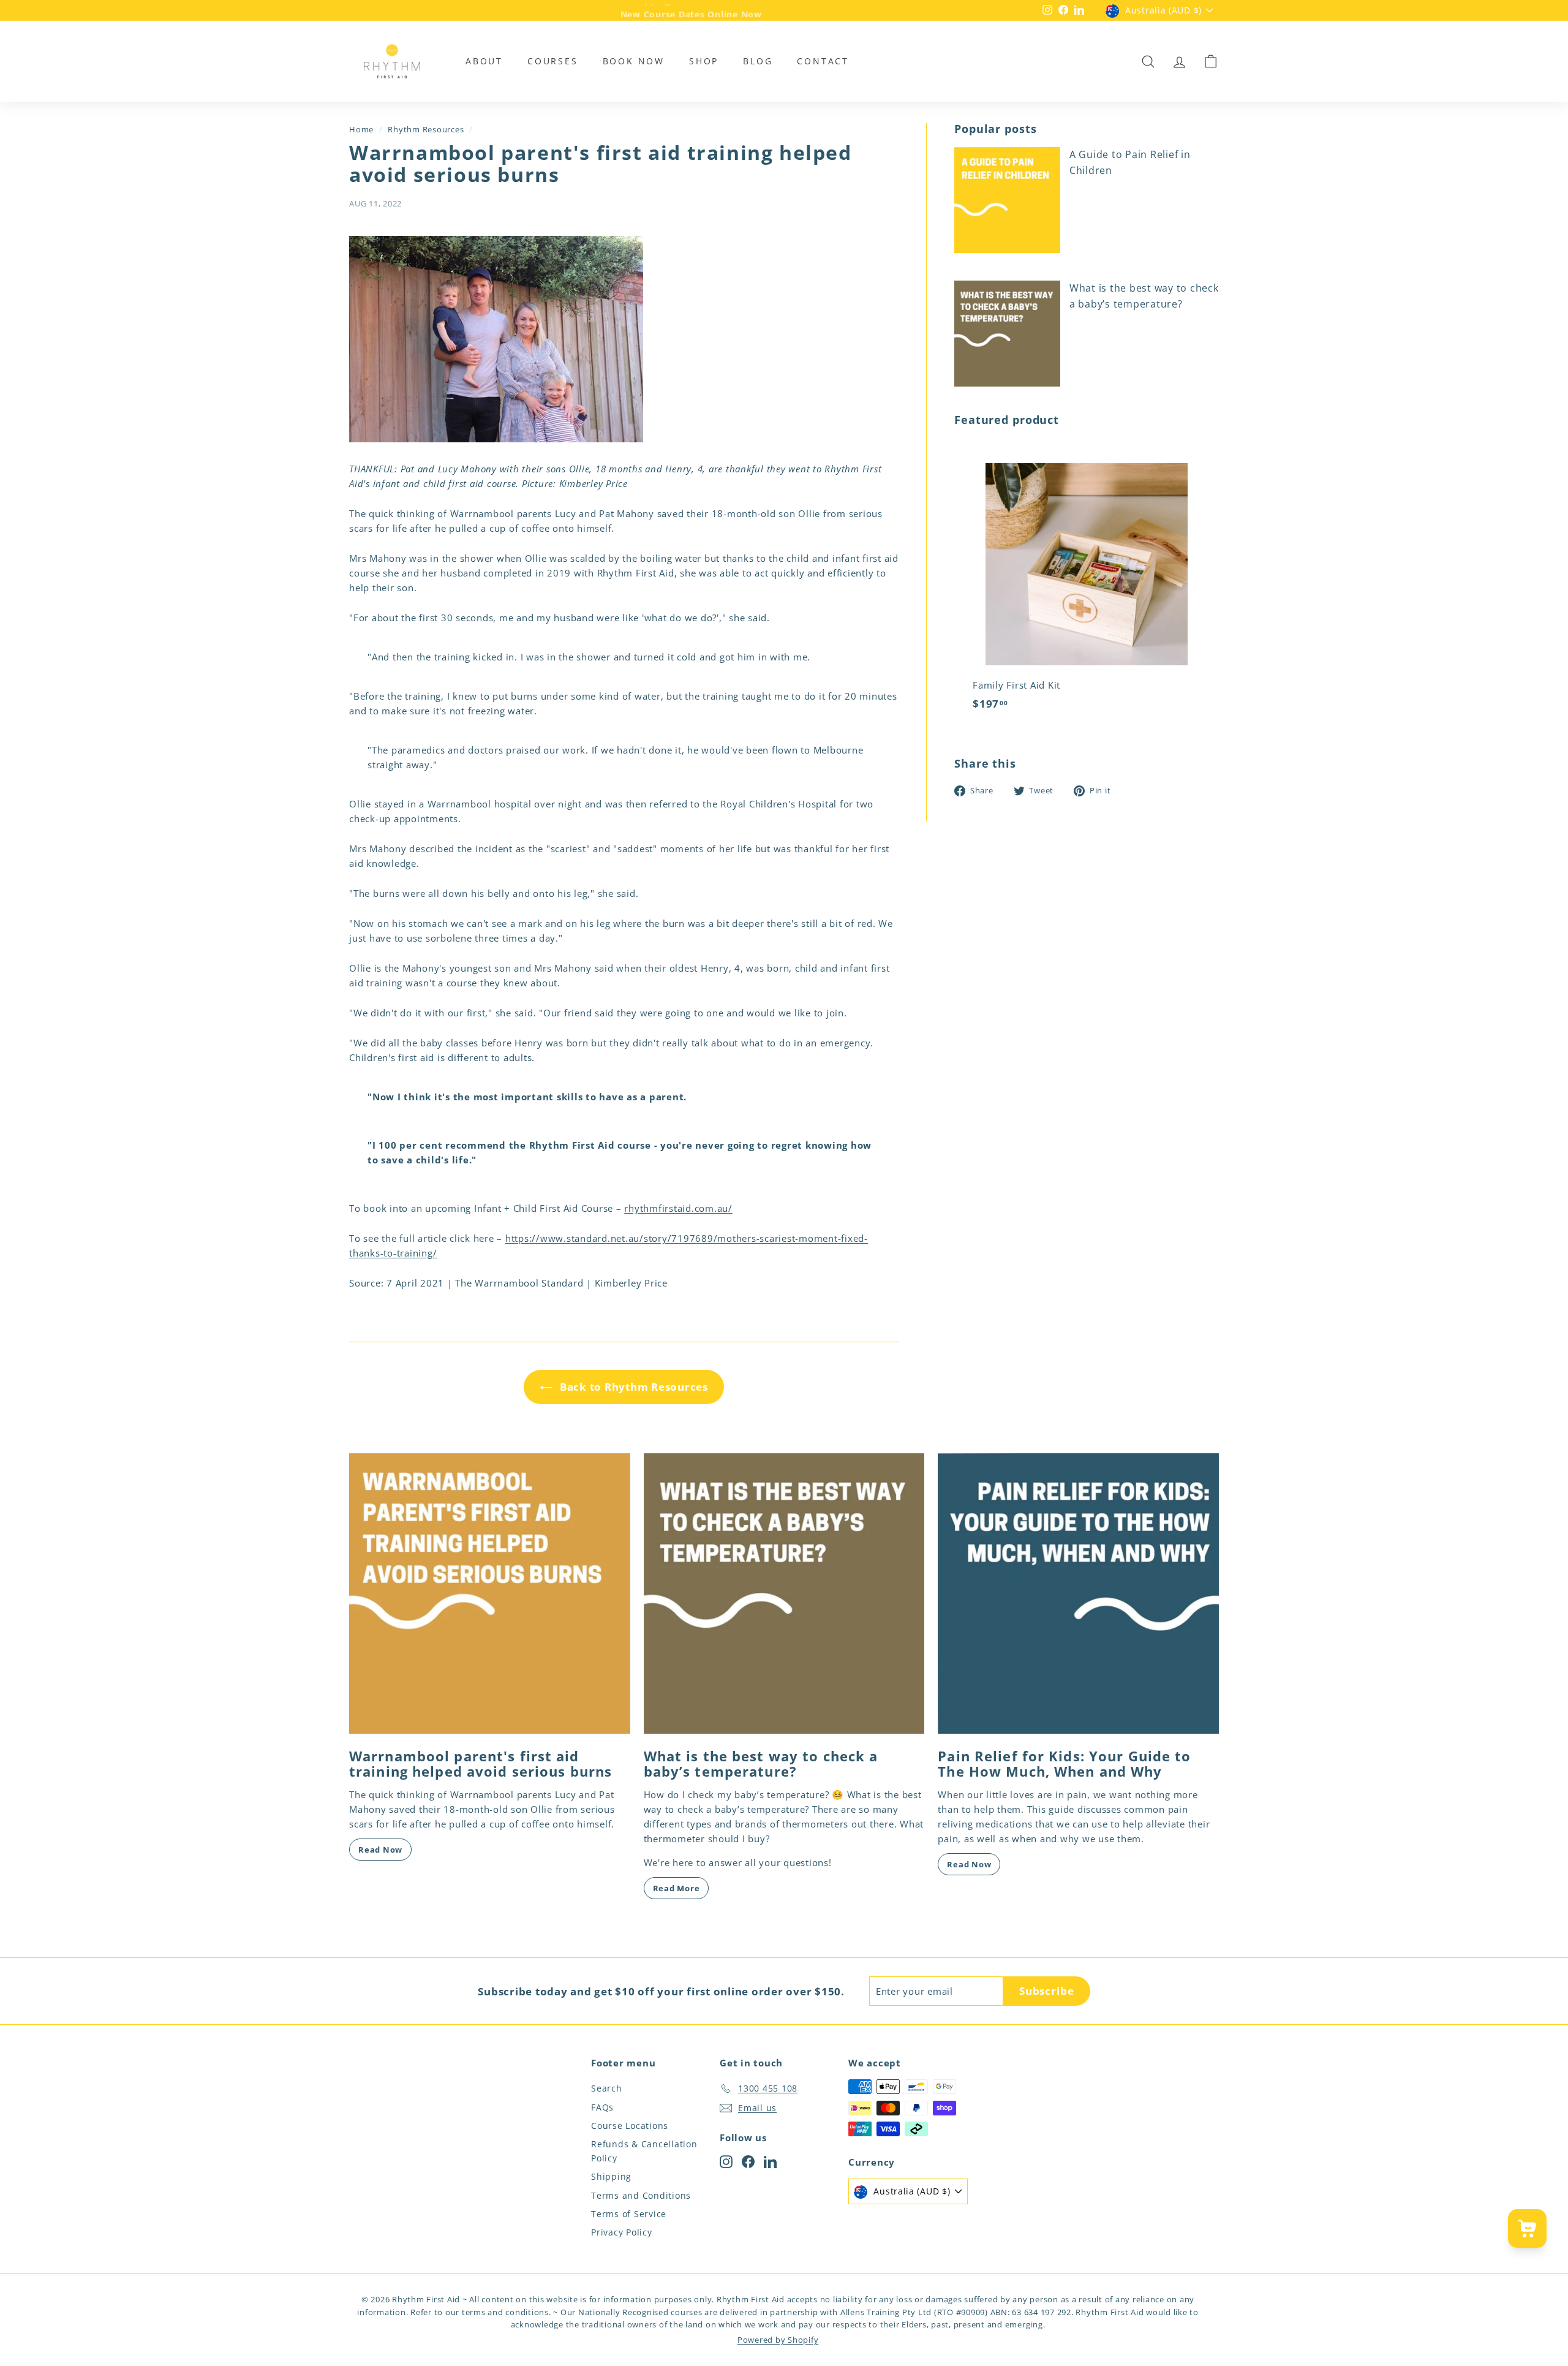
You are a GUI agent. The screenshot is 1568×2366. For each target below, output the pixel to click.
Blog (758, 61)
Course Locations (630, 2126)
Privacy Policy (622, 2232)
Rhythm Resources (426, 129)
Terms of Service (629, 2214)
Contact (823, 61)
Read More (677, 1888)
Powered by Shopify (778, 2340)
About (484, 61)
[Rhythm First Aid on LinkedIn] (770, 2161)
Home (361, 129)
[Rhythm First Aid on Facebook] (748, 2161)
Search (607, 2088)
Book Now (634, 61)
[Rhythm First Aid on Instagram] (726, 2161)
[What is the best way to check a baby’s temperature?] (1007, 334)
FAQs (602, 2107)
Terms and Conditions (641, 2195)
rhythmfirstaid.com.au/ (678, 1208)
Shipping (611, 2176)
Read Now (380, 1850)
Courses (553, 61)
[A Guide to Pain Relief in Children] (1007, 200)
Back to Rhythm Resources (632, 1387)
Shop (704, 61)
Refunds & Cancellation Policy (644, 2151)
